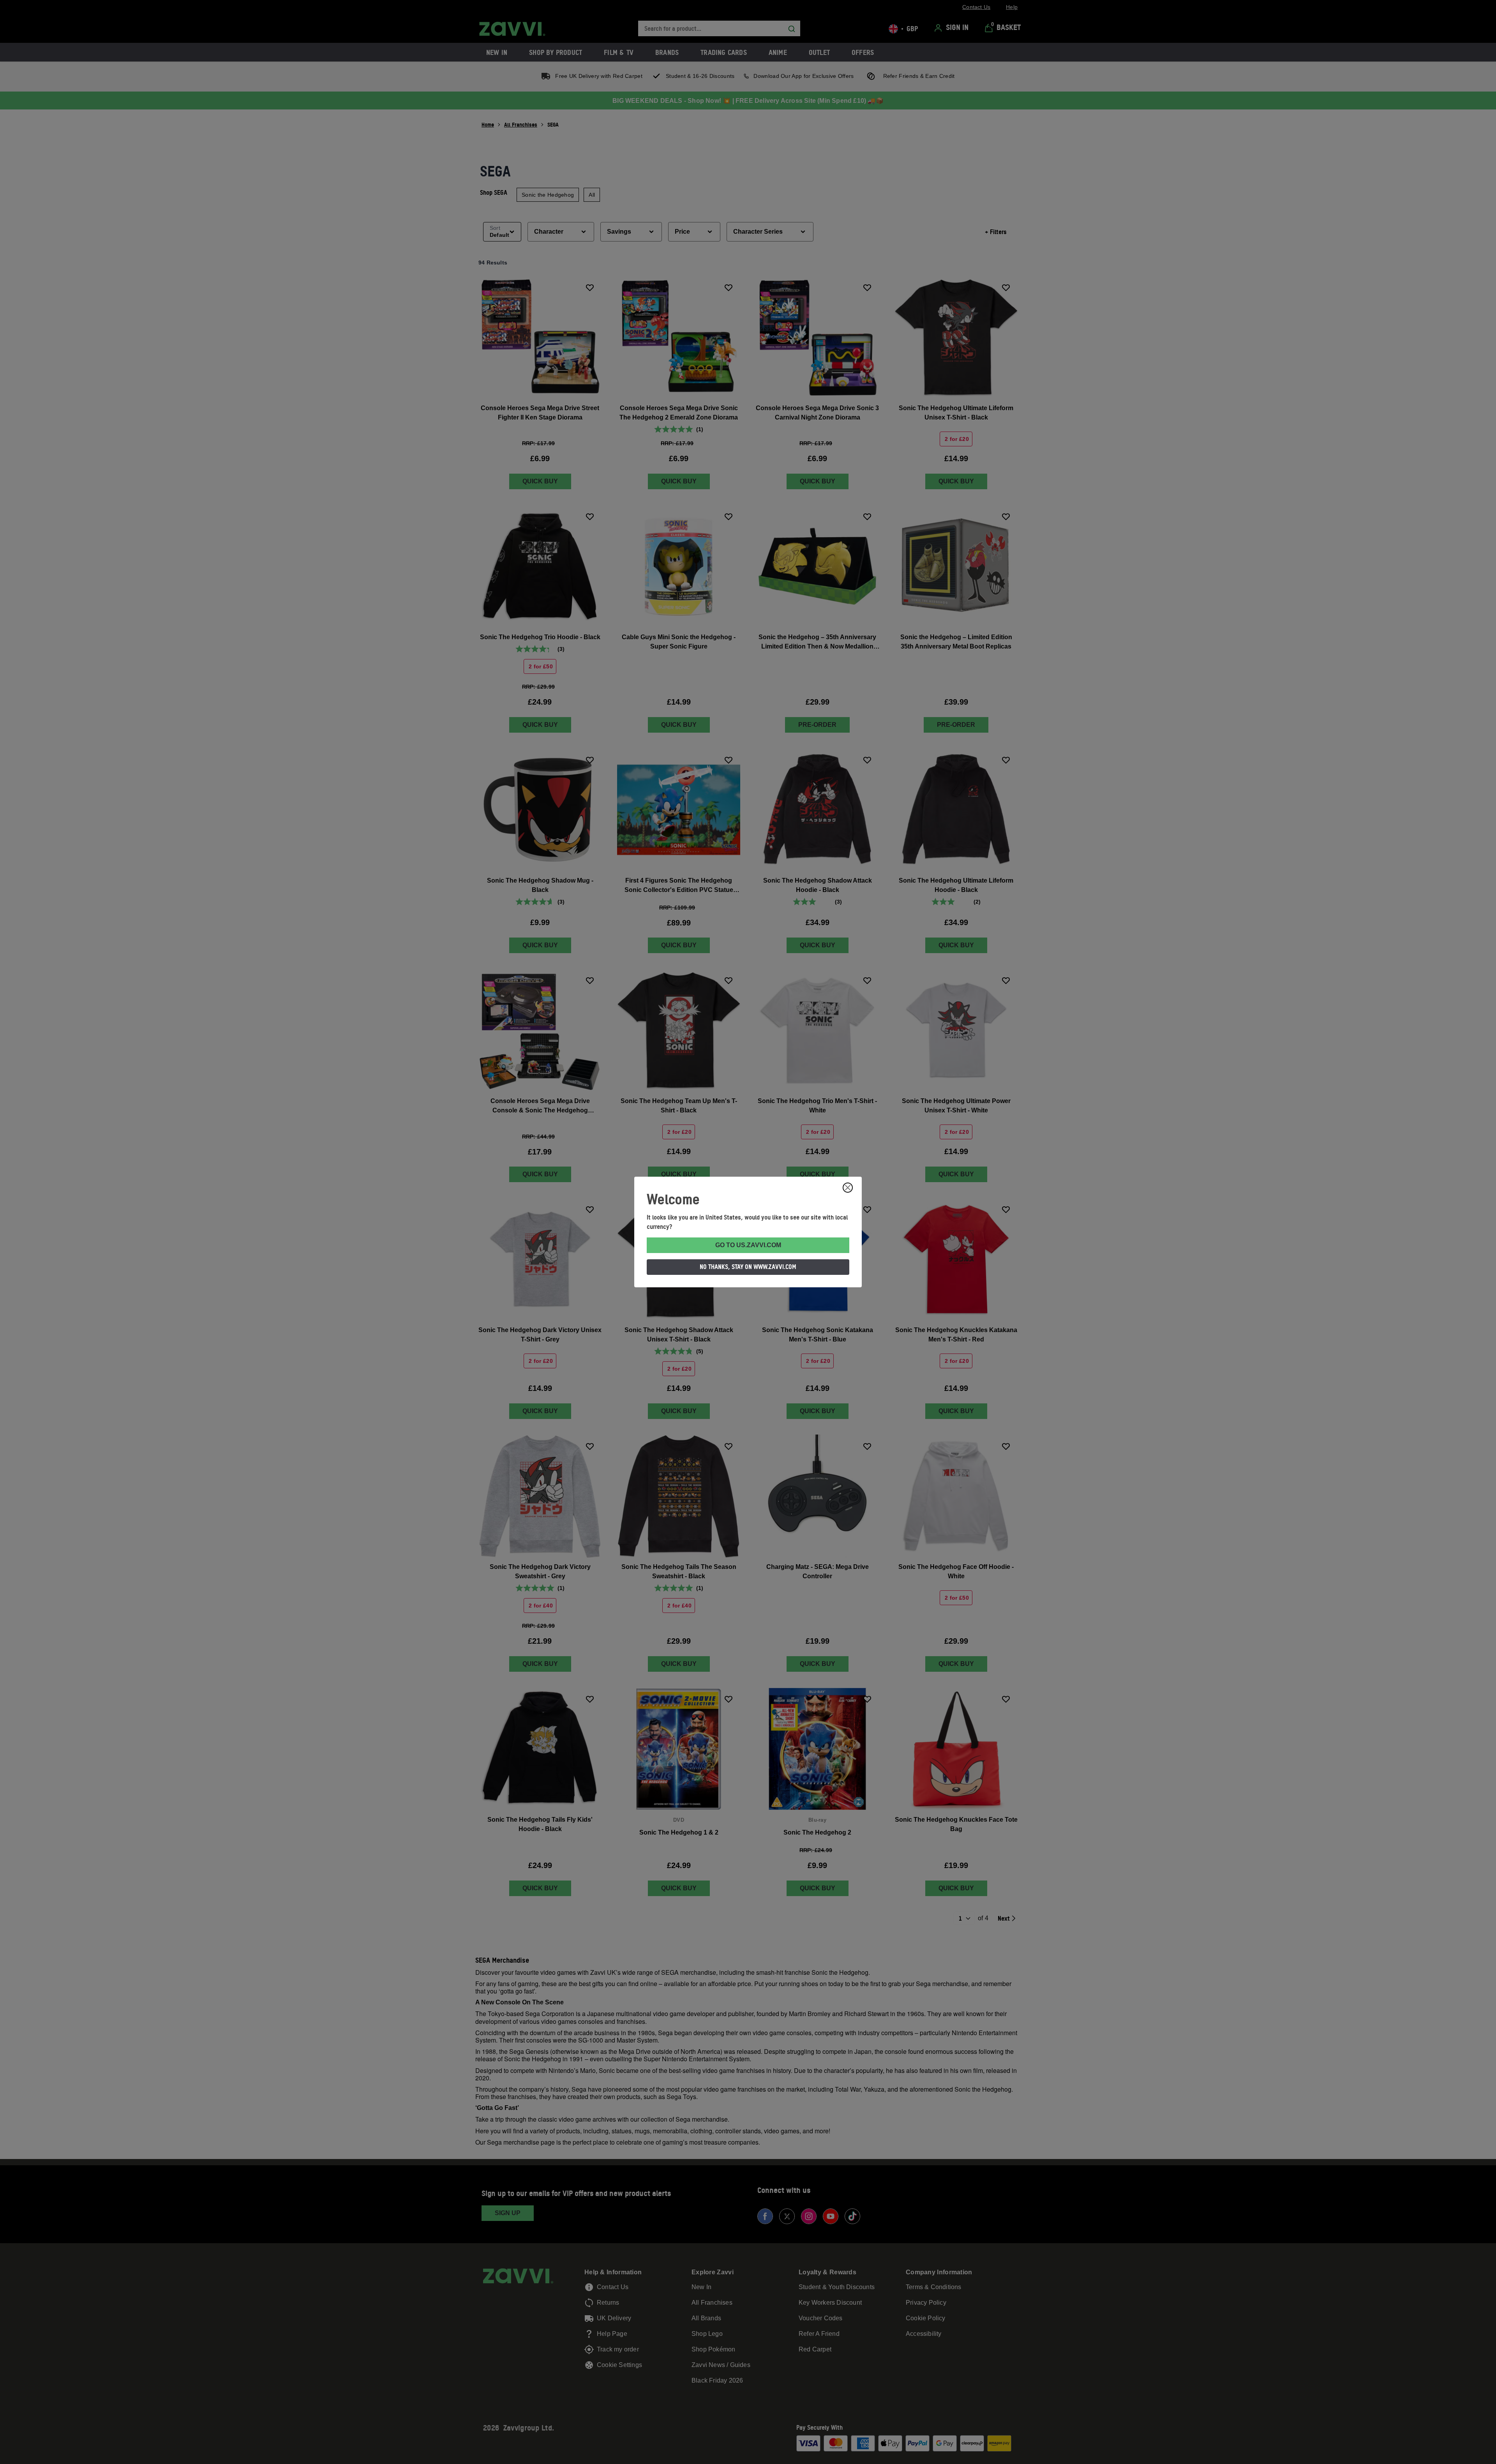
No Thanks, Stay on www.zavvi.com (748, 1267)
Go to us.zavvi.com (748, 1245)
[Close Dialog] (848, 1188)
